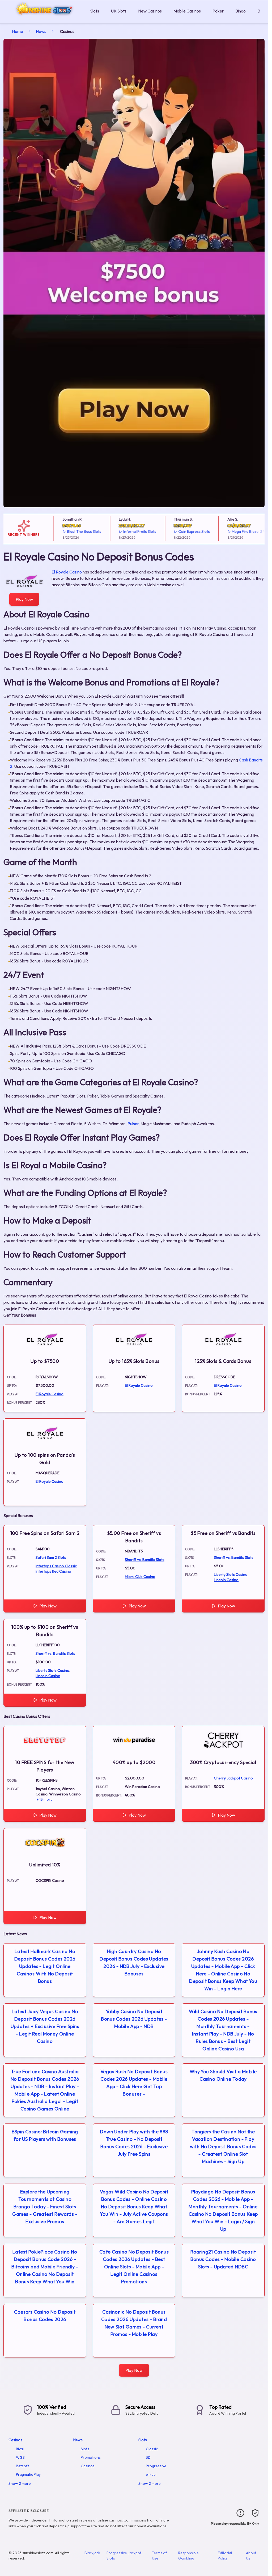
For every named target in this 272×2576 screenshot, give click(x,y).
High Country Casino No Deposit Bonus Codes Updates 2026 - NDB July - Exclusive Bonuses (134, 1963)
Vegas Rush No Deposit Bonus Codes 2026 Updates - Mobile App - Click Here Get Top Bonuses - (134, 2083)
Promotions (91, 2457)
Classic (152, 2449)
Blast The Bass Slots (68, 531)
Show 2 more (20, 2483)
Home (18, 31)
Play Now (24, 599)
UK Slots (119, 11)
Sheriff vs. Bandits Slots (145, 1560)
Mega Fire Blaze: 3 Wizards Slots (243, 531)
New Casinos (150, 11)
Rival (20, 2449)
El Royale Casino (67, 572)
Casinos (15, 2440)
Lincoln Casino (226, 1580)
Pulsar (133, 1124)
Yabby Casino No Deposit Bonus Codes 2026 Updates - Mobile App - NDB (134, 2019)
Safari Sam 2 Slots (51, 1557)
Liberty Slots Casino (231, 1574)
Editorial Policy (225, 2556)
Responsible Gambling (188, 2556)
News (41, 31)
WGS (20, 2457)
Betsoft (22, 2466)
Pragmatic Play (28, 2474)
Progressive (156, 2466)
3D (148, 2457)
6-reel (151, 2474)
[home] (44, 20)
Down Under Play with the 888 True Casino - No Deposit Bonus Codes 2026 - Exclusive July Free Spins (134, 2143)
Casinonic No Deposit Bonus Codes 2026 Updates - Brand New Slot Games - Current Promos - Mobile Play (134, 2323)
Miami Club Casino (140, 1577)
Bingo (241, 11)
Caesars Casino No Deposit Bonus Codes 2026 (45, 2316)
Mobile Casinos (187, 11)
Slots (95, 11)
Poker (218, 11)
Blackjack (92, 2553)
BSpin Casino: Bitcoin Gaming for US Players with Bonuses (45, 2135)
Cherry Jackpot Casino (233, 1778)
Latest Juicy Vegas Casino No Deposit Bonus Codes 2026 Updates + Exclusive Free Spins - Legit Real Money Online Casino (45, 2026)
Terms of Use (160, 2556)
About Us (251, 2556)
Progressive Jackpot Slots (124, 2556)
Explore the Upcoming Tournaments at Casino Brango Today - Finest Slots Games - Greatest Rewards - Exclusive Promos (45, 2207)
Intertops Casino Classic (56, 1566)
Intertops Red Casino (53, 1571)
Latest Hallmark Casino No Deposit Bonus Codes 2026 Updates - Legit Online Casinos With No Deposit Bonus (45, 1966)
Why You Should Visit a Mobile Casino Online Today (223, 2075)
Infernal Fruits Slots (124, 531)
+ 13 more (45, 1799)
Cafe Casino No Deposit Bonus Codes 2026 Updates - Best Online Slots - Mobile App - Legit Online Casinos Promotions (134, 2267)
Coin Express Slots (178, 531)
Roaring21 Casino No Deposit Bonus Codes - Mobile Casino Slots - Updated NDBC (223, 2259)
